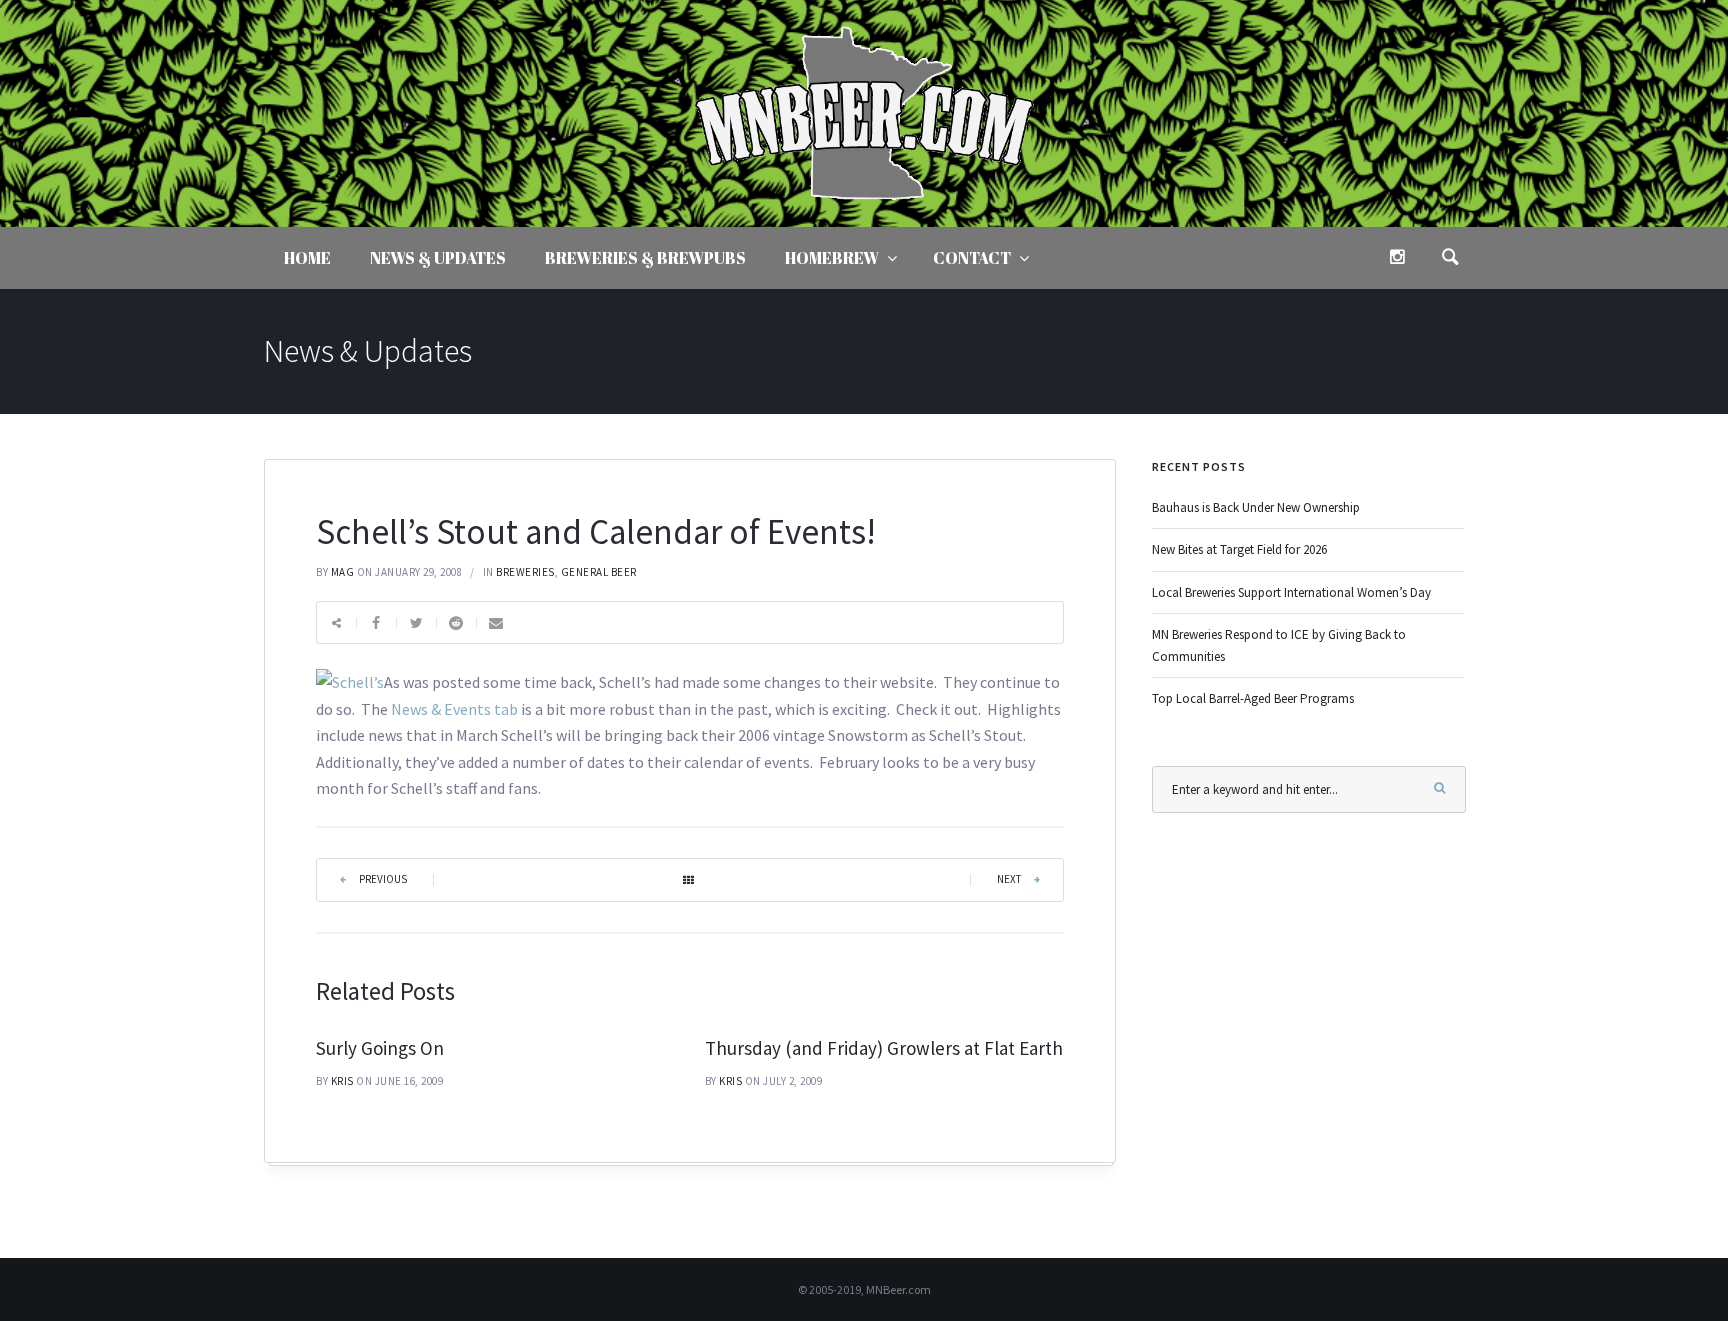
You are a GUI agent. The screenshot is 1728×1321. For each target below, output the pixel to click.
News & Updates (438, 258)
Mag (343, 572)
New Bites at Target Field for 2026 (1239, 549)
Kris (342, 1081)
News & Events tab (456, 709)
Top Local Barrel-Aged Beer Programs (1253, 698)
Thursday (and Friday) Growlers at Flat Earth (884, 1048)
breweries (525, 572)
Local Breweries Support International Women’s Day (1291, 592)
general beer (599, 572)
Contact (972, 258)
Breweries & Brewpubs (645, 258)
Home (307, 258)
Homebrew (832, 258)
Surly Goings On (380, 1048)
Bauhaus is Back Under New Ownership (1256, 507)
